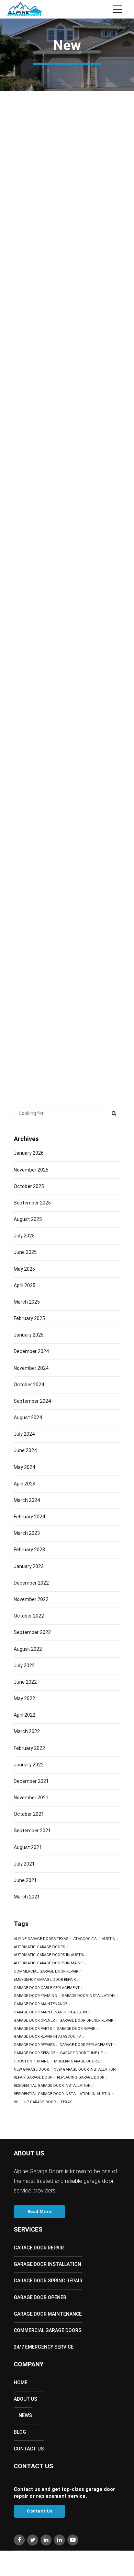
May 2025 (24, 1269)
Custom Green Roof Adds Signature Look (60, 296)
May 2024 (24, 1467)
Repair (39, 744)
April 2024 (25, 1484)
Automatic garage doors (39, 1947)
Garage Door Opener (40, 2297)
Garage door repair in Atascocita (48, 2037)
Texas (66, 2102)
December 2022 (31, 1583)
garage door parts (33, 2029)
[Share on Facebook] (19, 223)
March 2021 (27, 1897)
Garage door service (35, 2053)
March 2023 (27, 1533)
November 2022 (31, 1599)
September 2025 (32, 1203)
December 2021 (31, 1781)
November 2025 (31, 1170)
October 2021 (29, 1814)
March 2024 (27, 1500)
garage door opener (34, 2021)
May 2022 (24, 1698)
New (77, 124)
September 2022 (32, 1632)
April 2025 (25, 1285)
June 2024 (25, 1450)
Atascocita (85, 1939)
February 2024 (29, 1517)
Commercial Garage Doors (48, 2330)
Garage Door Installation (47, 2264)
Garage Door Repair (39, 2248)
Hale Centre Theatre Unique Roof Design (61, 571)
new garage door (31, 2070)
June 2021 (25, 1880)
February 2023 (29, 1550)
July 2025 (24, 1236)
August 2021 (28, 1847)
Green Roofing (31, 262)
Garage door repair (76, 2029)
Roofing (41, 537)
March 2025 (27, 1302)
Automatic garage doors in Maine (48, 1963)
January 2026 (29, 1153)
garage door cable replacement (47, 1988)
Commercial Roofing (39, 124)
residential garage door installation (52, 2086)
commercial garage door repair (46, 1972)
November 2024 (31, 1368)
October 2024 (29, 1385)
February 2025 (29, 1318)
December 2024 (31, 1351)
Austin (109, 1939)
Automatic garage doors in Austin (49, 1955)
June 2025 (25, 1252)
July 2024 (24, 1434)
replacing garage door (81, 2078)
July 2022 (24, 1666)
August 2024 (28, 1418)
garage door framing (35, 1996)
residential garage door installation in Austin (62, 2094)
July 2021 (24, 1864)
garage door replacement (86, 2045)
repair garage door (33, 2078)
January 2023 (29, 1566)
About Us (25, 2399)
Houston (23, 2061)
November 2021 (31, 1798)
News (25, 2415)
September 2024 (32, 1401)
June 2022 (25, 1682)
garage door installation (88, 1996)
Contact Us (29, 2449)
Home (21, 2383)
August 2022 (28, 1649)
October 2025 (29, 1186)
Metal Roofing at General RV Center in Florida (65, 159)
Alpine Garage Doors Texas (41, 1939)
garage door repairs (34, 2045)
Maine (43, 2061)
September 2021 (32, 1831)
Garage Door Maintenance (41, 2004)
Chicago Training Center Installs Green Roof (65, 778)
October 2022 (29, 1616)
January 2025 (29, 1335)
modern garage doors (76, 2061)
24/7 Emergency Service (44, 2347)
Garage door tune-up (82, 2053)
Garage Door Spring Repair (48, 2281)
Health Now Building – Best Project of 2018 (62, 434)
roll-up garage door (35, 2102)
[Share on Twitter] (33, 223)
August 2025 (28, 1219)
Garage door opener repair (86, 2021)
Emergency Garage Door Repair (45, 1980)
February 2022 (29, 1748)
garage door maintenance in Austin (50, 2012)
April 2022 (25, 1715)
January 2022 (29, 1765)
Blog (20, 2432)
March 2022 (27, 1731)
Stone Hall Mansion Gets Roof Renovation (65, 1028)
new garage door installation (85, 2070)
